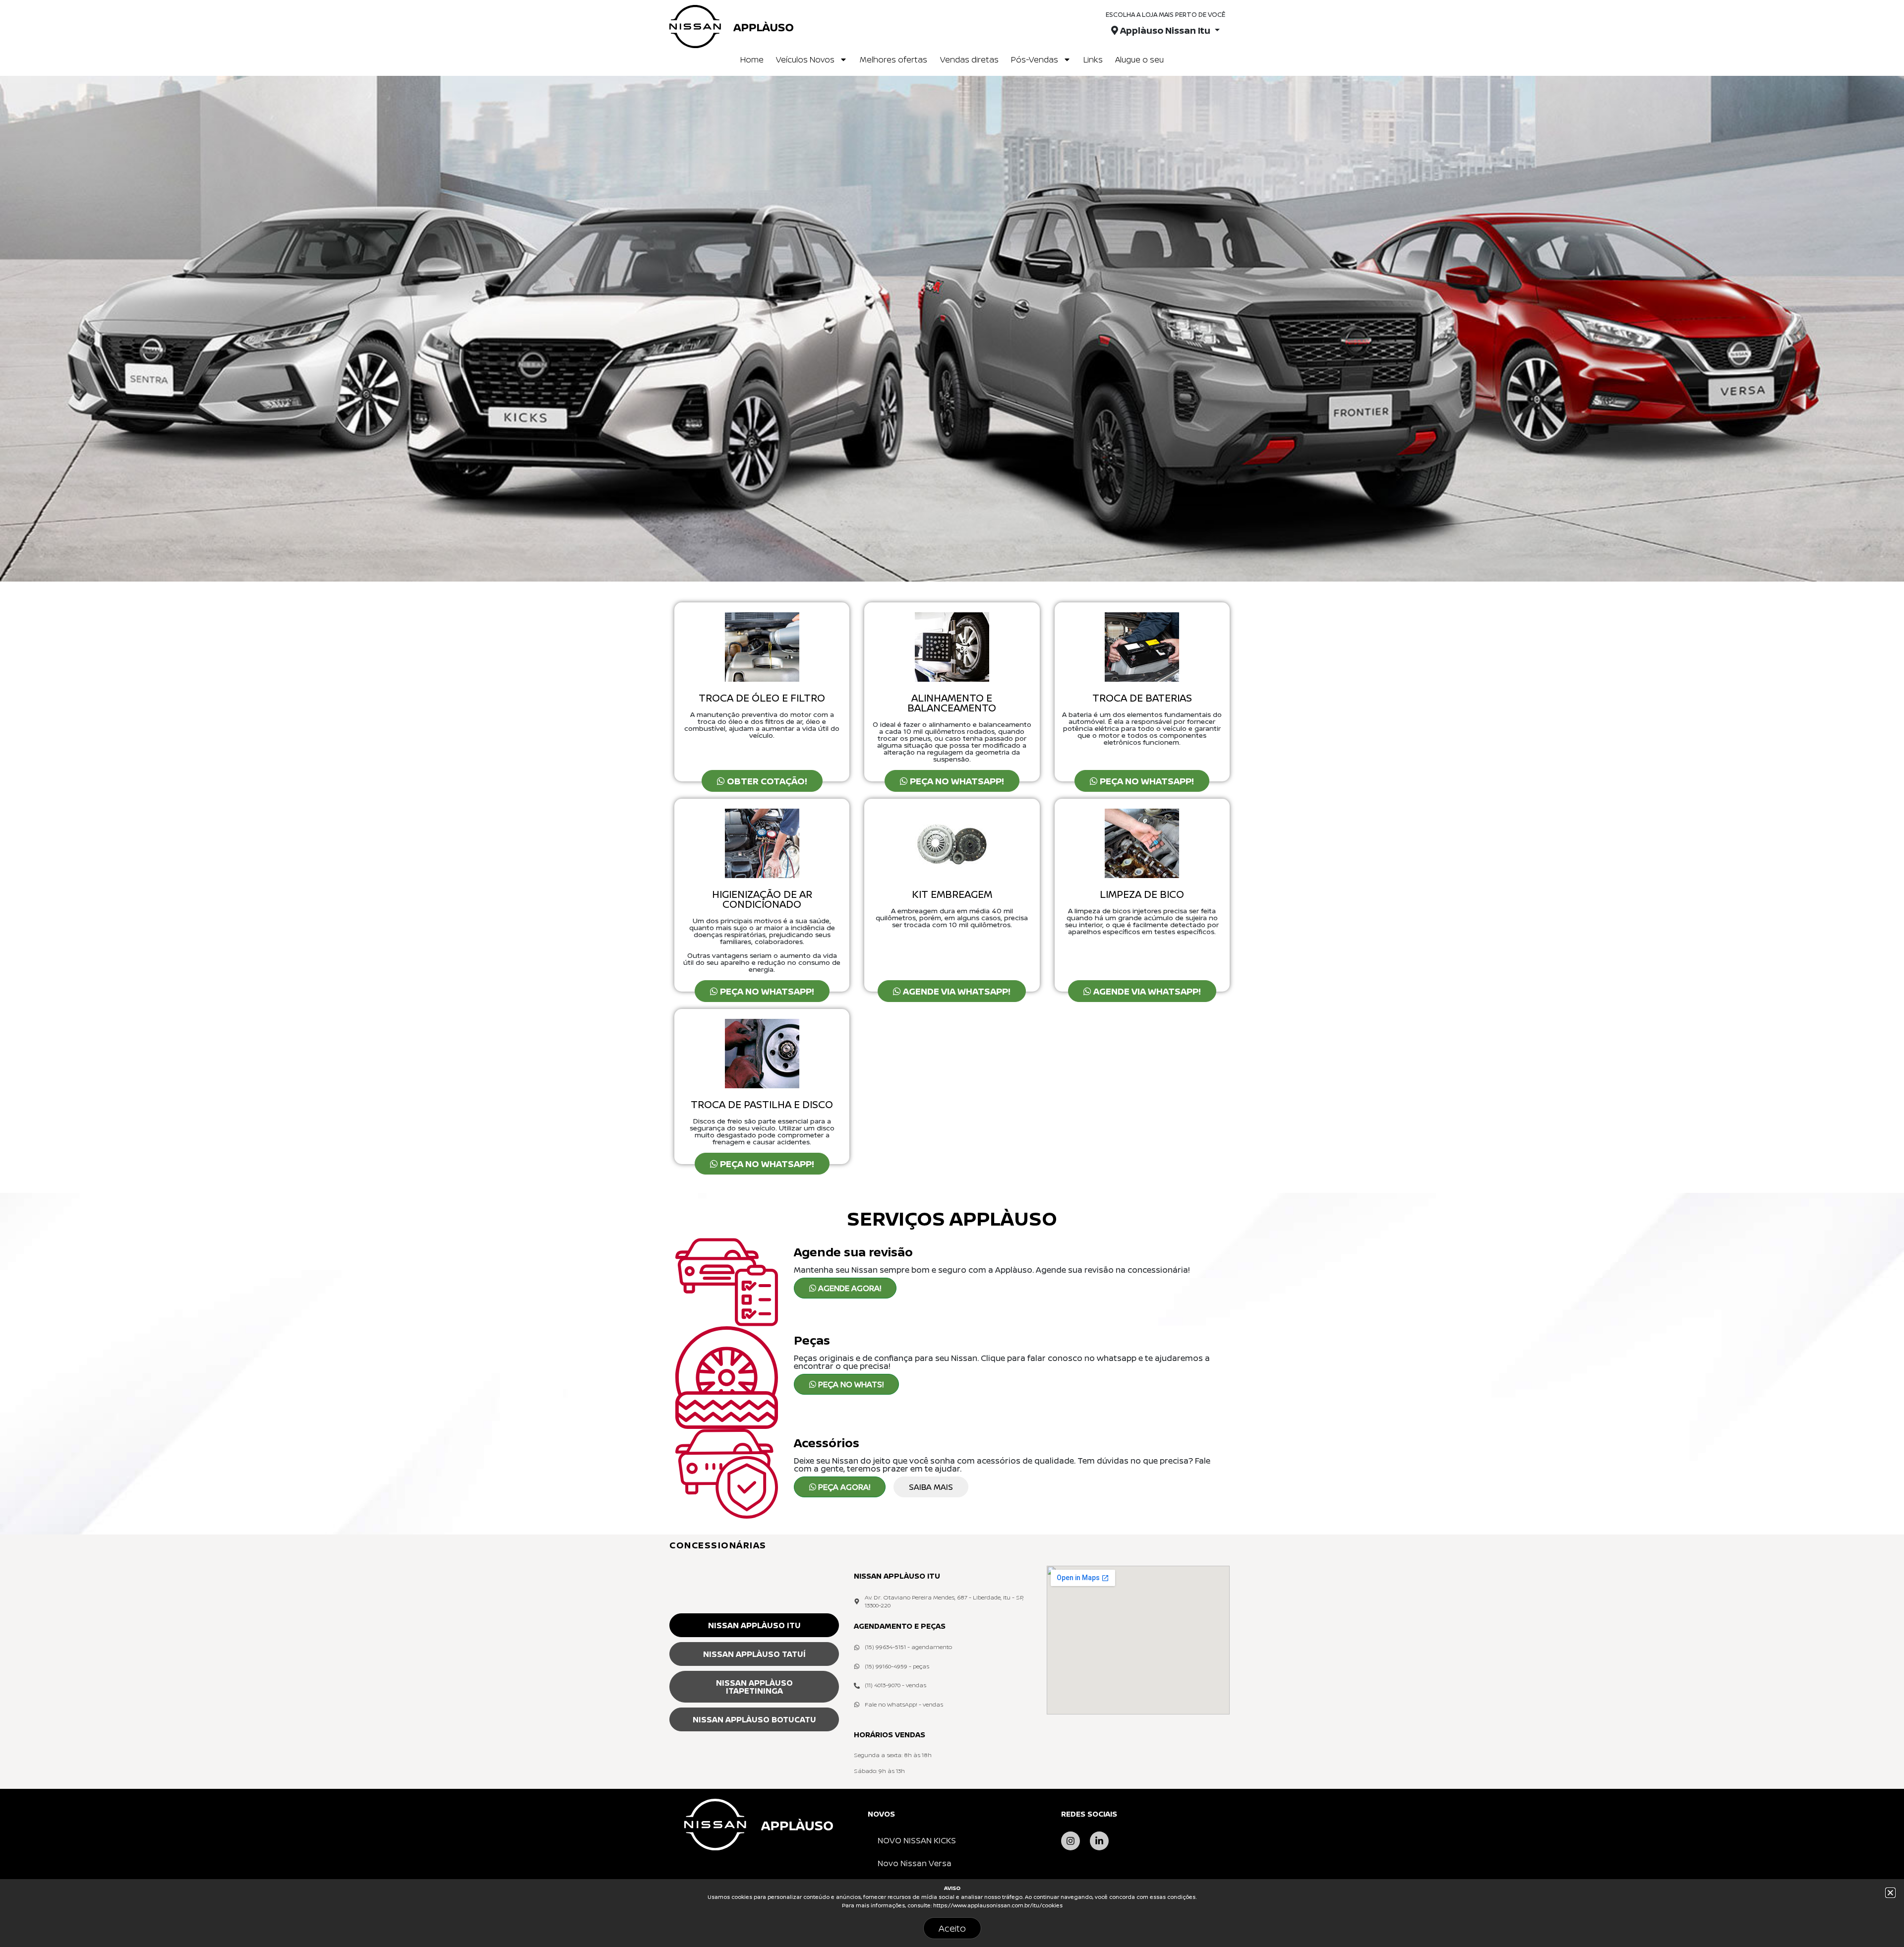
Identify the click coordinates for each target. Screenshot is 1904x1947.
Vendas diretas (969, 59)
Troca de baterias (1142, 698)
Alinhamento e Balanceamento (952, 703)
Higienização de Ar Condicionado (762, 899)
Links (1093, 59)
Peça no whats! (850, 1384)
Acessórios (827, 1443)
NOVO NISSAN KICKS (917, 1840)
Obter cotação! (766, 781)
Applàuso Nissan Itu (1165, 30)
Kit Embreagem (952, 894)
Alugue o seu (1139, 59)
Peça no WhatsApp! (956, 781)
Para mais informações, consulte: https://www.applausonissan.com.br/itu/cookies (952, 1905)
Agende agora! (849, 1288)
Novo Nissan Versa (915, 1863)
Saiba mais (931, 1487)
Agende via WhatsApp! (956, 991)
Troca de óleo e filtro (762, 698)
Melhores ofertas (893, 59)
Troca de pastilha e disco (762, 1104)
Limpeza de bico (1142, 894)
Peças (812, 1340)
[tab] (754, 1625)
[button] (943, 1602)
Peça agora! (843, 1487)
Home (752, 59)
